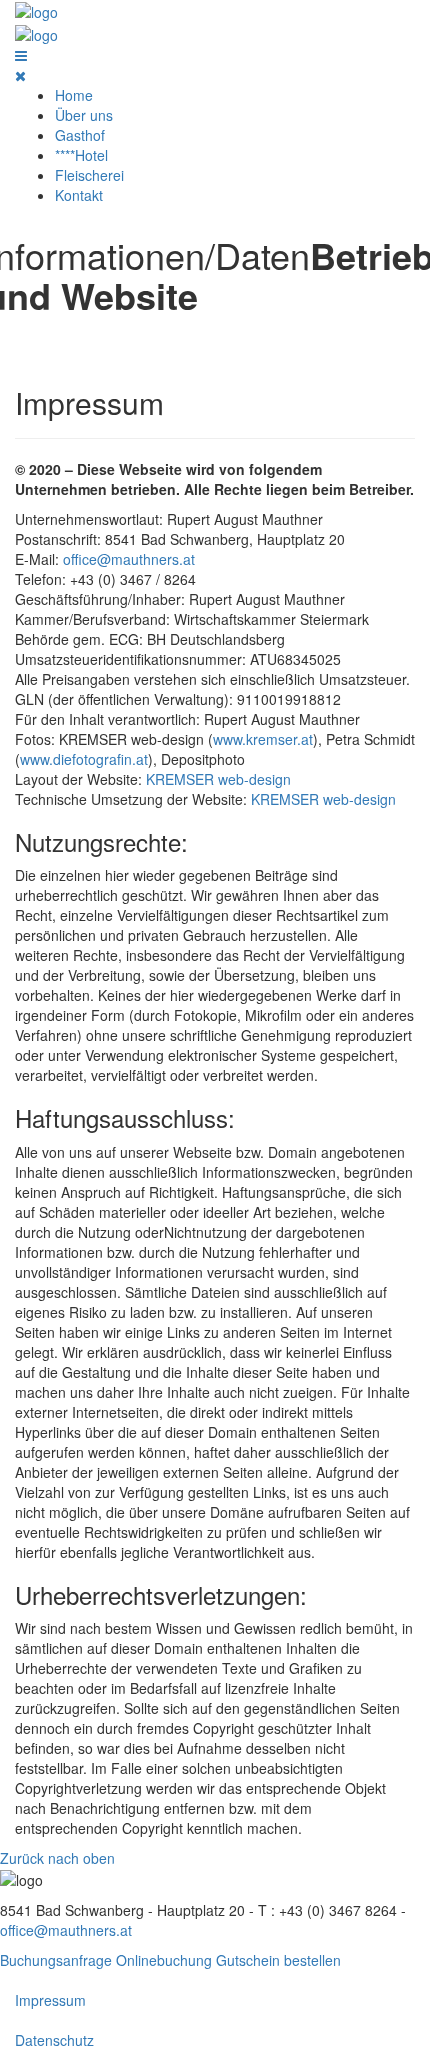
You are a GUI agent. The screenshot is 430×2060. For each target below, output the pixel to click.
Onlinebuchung (164, 1960)
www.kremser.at (263, 739)
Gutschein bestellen (278, 1960)
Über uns (84, 115)
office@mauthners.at (129, 559)
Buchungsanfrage (56, 1960)
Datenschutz (54, 2040)
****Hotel (81, 155)
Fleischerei (89, 175)
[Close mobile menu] (20, 75)
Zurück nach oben (57, 1858)
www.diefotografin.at (84, 759)
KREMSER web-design (218, 779)
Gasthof (80, 135)
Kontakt (79, 195)
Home (74, 95)
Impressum (50, 2000)
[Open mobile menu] (21, 55)
